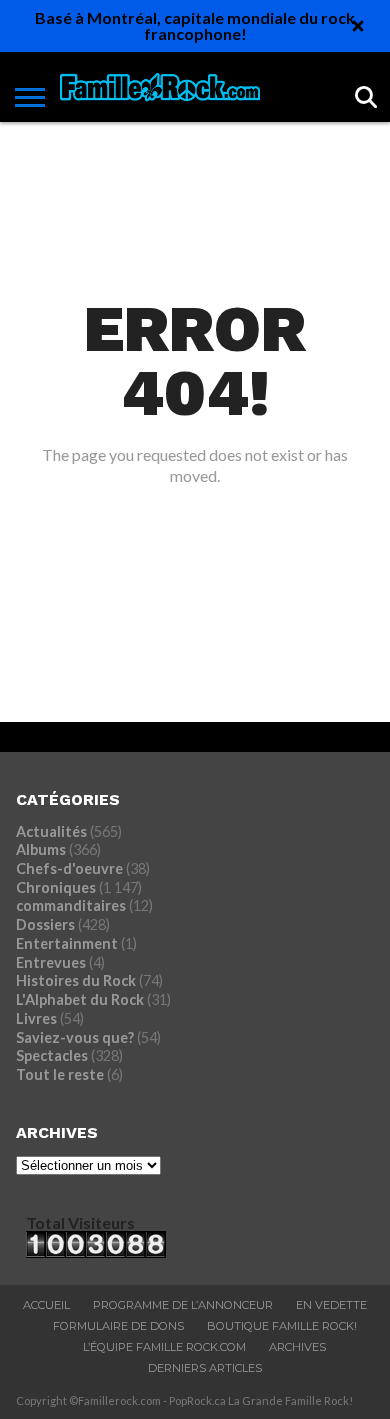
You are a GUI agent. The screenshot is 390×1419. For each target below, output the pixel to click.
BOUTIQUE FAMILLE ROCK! (282, 1326)
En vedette (331, 1305)
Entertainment (67, 943)
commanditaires (71, 905)
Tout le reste (60, 1074)
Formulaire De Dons (118, 1326)
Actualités (51, 831)
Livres (36, 1018)
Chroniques (56, 887)
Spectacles (52, 1055)
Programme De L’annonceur (183, 1305)
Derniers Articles (205, 1368)
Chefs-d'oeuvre (69, 868)
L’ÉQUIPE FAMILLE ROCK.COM (164, 1347)
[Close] (358, 26)
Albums (41, 849)
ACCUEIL (46, 1305)
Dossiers (45, 924)
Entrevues (51, 962)
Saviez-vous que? (75, 1037)
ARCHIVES (297, 1347)
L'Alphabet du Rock (80, 999)
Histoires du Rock (76, 980)
